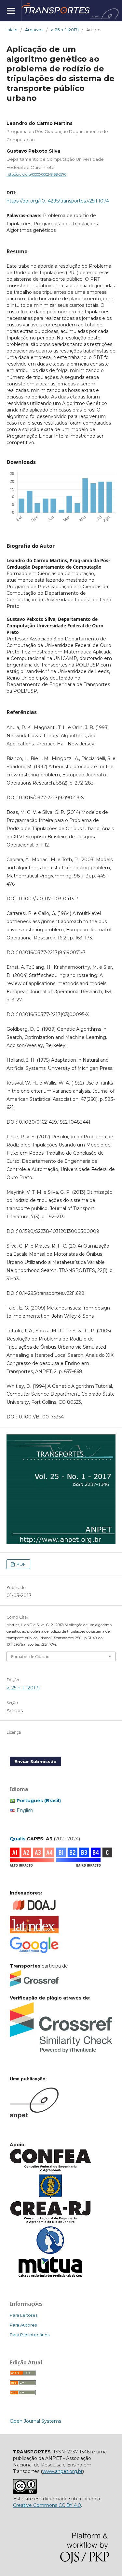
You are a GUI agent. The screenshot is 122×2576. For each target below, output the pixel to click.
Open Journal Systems (35, 2421)
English (25, 1810)
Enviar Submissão (35, 1761)
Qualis (18, 1839)
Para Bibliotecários (30, 2335)
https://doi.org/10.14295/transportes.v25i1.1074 (58, 201)
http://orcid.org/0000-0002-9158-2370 (36, 175)
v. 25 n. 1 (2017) (65, 30)
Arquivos (34, 30)
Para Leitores (24, 2315)
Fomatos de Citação (30, 1656)
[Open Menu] (11, 11)
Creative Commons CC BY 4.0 (47, 2505)
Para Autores (23, 2325)
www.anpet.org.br (62, 2471)
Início (12, 30)
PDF (21, 1564)
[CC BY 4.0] (25, 2492)
